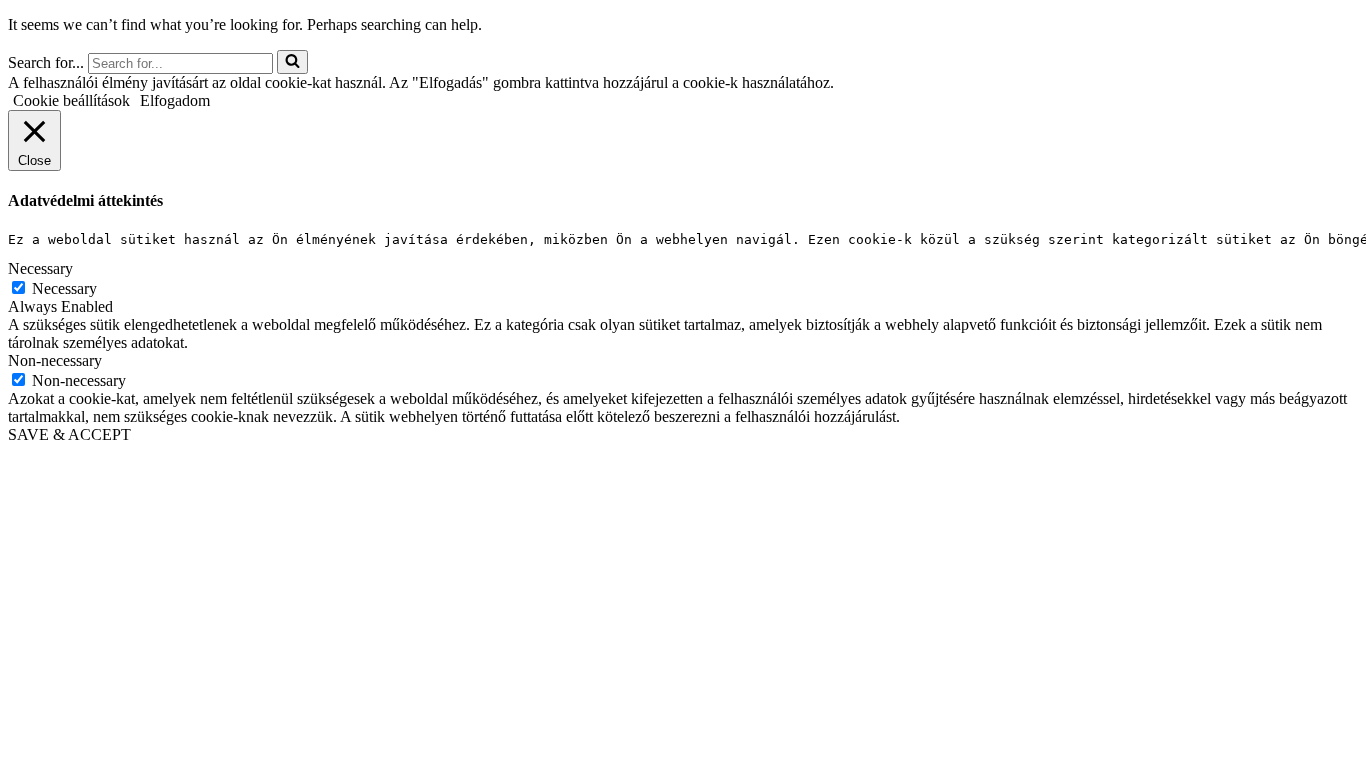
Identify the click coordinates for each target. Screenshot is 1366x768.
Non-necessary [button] (55, 360)
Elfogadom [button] (175, 100)
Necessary (64, 288)
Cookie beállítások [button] (71, 100)
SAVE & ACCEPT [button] (69, 434)
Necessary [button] (40, 268)
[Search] (292, 62)
